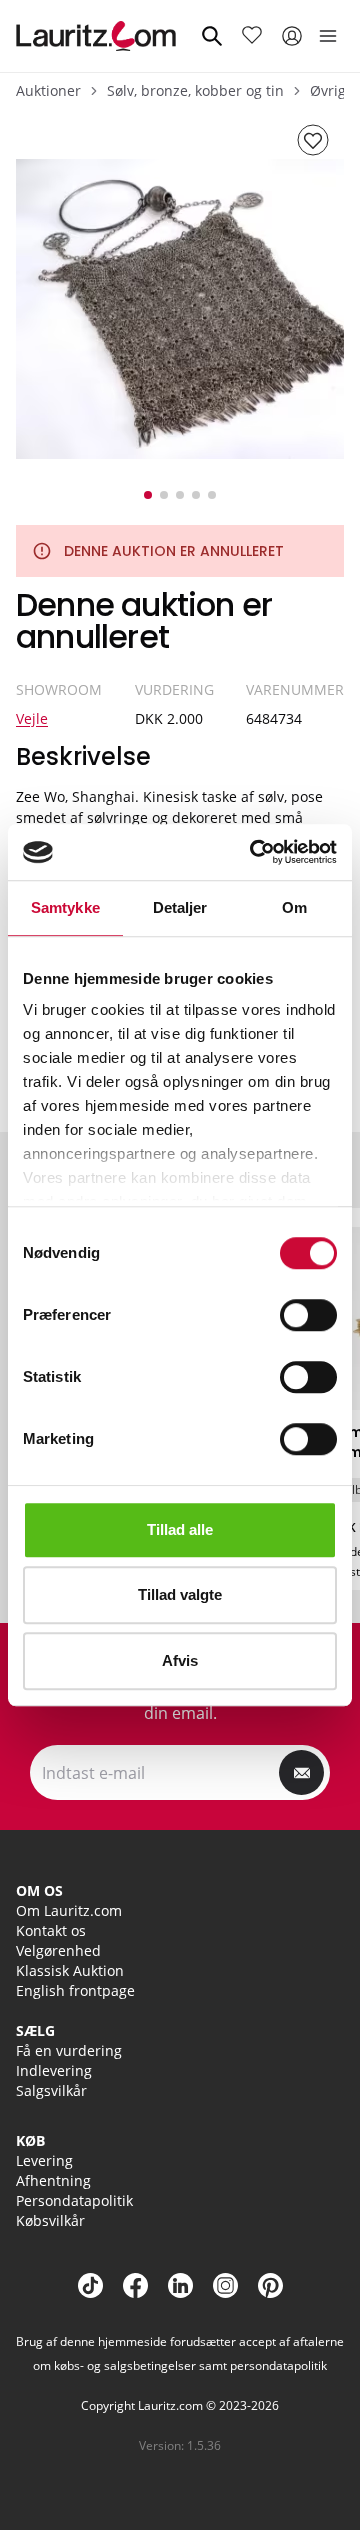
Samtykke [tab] (65, 907)
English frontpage (75, 1990)
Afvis (180, 1660)
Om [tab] (294, 907)
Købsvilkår (50, 2220)
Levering (44, 2160)
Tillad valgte (180, 1594)
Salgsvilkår (51, 2090)
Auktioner (48, 90)
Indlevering (54, 2070)
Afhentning (53, 2180)
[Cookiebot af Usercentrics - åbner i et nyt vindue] (254, 852)
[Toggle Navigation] (328, 36)
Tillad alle (180, 1529)
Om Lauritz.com (69, 1910)
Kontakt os (51, 1930)
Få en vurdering (69, 2050)
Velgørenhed (58, 1950)
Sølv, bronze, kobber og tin (195, 90)
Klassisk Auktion (70, 1970)
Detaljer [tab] (180, 907)
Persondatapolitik (74, 2200)
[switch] (308, 1315)
